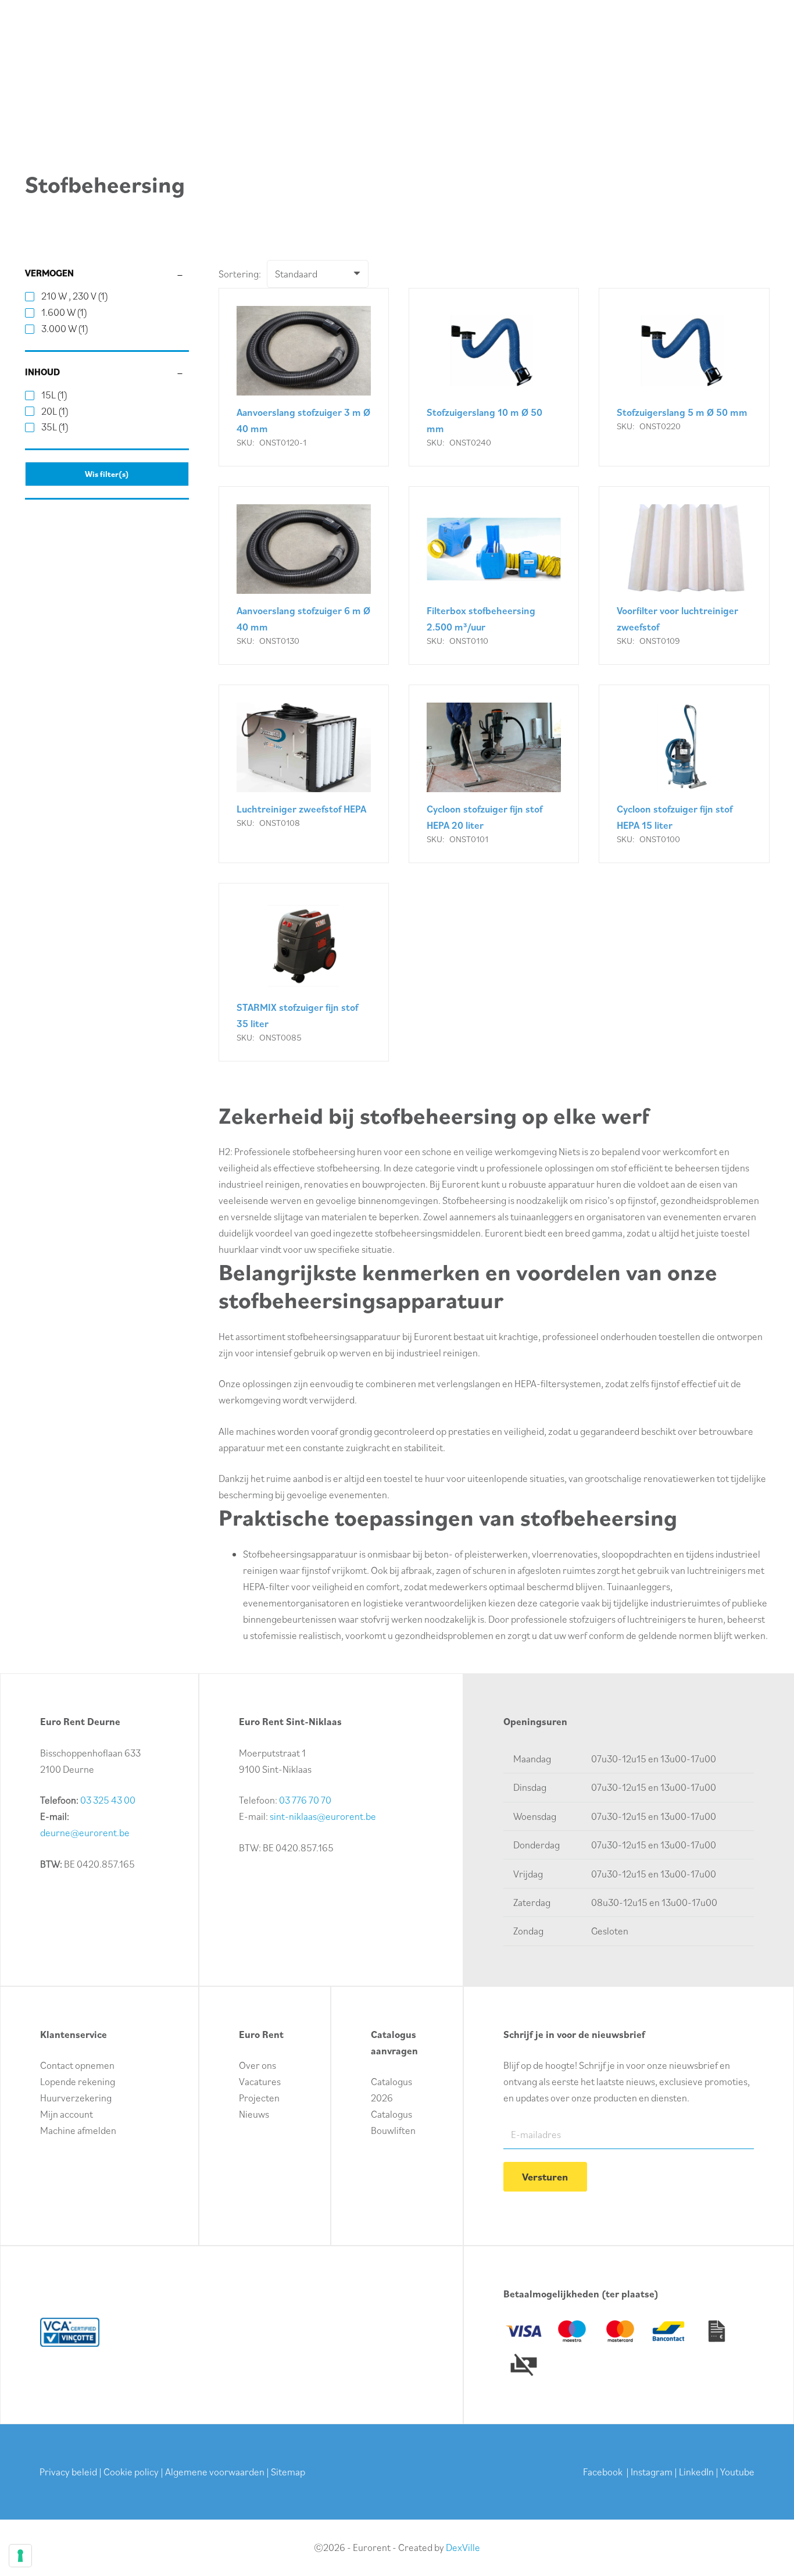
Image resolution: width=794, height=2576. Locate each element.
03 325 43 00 (108, 1800)
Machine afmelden (78, 2130)
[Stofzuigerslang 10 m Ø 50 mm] (494, 377)
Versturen (545, 2177)
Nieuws (254, 2114)
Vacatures (260, 2082)
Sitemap (288, 2472)
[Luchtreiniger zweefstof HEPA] (304, 774)
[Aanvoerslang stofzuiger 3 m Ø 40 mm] (304, 377)
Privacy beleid (68, 2472)
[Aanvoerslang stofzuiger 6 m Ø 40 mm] (304, 576)
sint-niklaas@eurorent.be (323, 1816)
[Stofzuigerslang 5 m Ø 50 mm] (684, 377)
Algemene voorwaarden (215, 2472)
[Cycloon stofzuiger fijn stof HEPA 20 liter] (494, 774)
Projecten (259, 2098)
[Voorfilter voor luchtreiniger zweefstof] (684, 576)
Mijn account (67, 2114)
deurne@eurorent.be (85, 1833)
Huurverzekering (76, 2098)
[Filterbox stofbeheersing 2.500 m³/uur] (494, 576)
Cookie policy (131, 2472)
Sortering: (240, 274)
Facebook (603, 2472)
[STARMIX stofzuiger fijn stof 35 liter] (304, 972)
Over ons (257, 2065)
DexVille (463, 2548)
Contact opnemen (77, 2065)
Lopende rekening (78, 2082)
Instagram (652, 2472)
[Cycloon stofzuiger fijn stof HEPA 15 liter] (684, 774)
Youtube (737, 2472)
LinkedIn (696, 2472)
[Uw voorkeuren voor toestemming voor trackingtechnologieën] (20, 2556)
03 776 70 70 (305, 1800)
